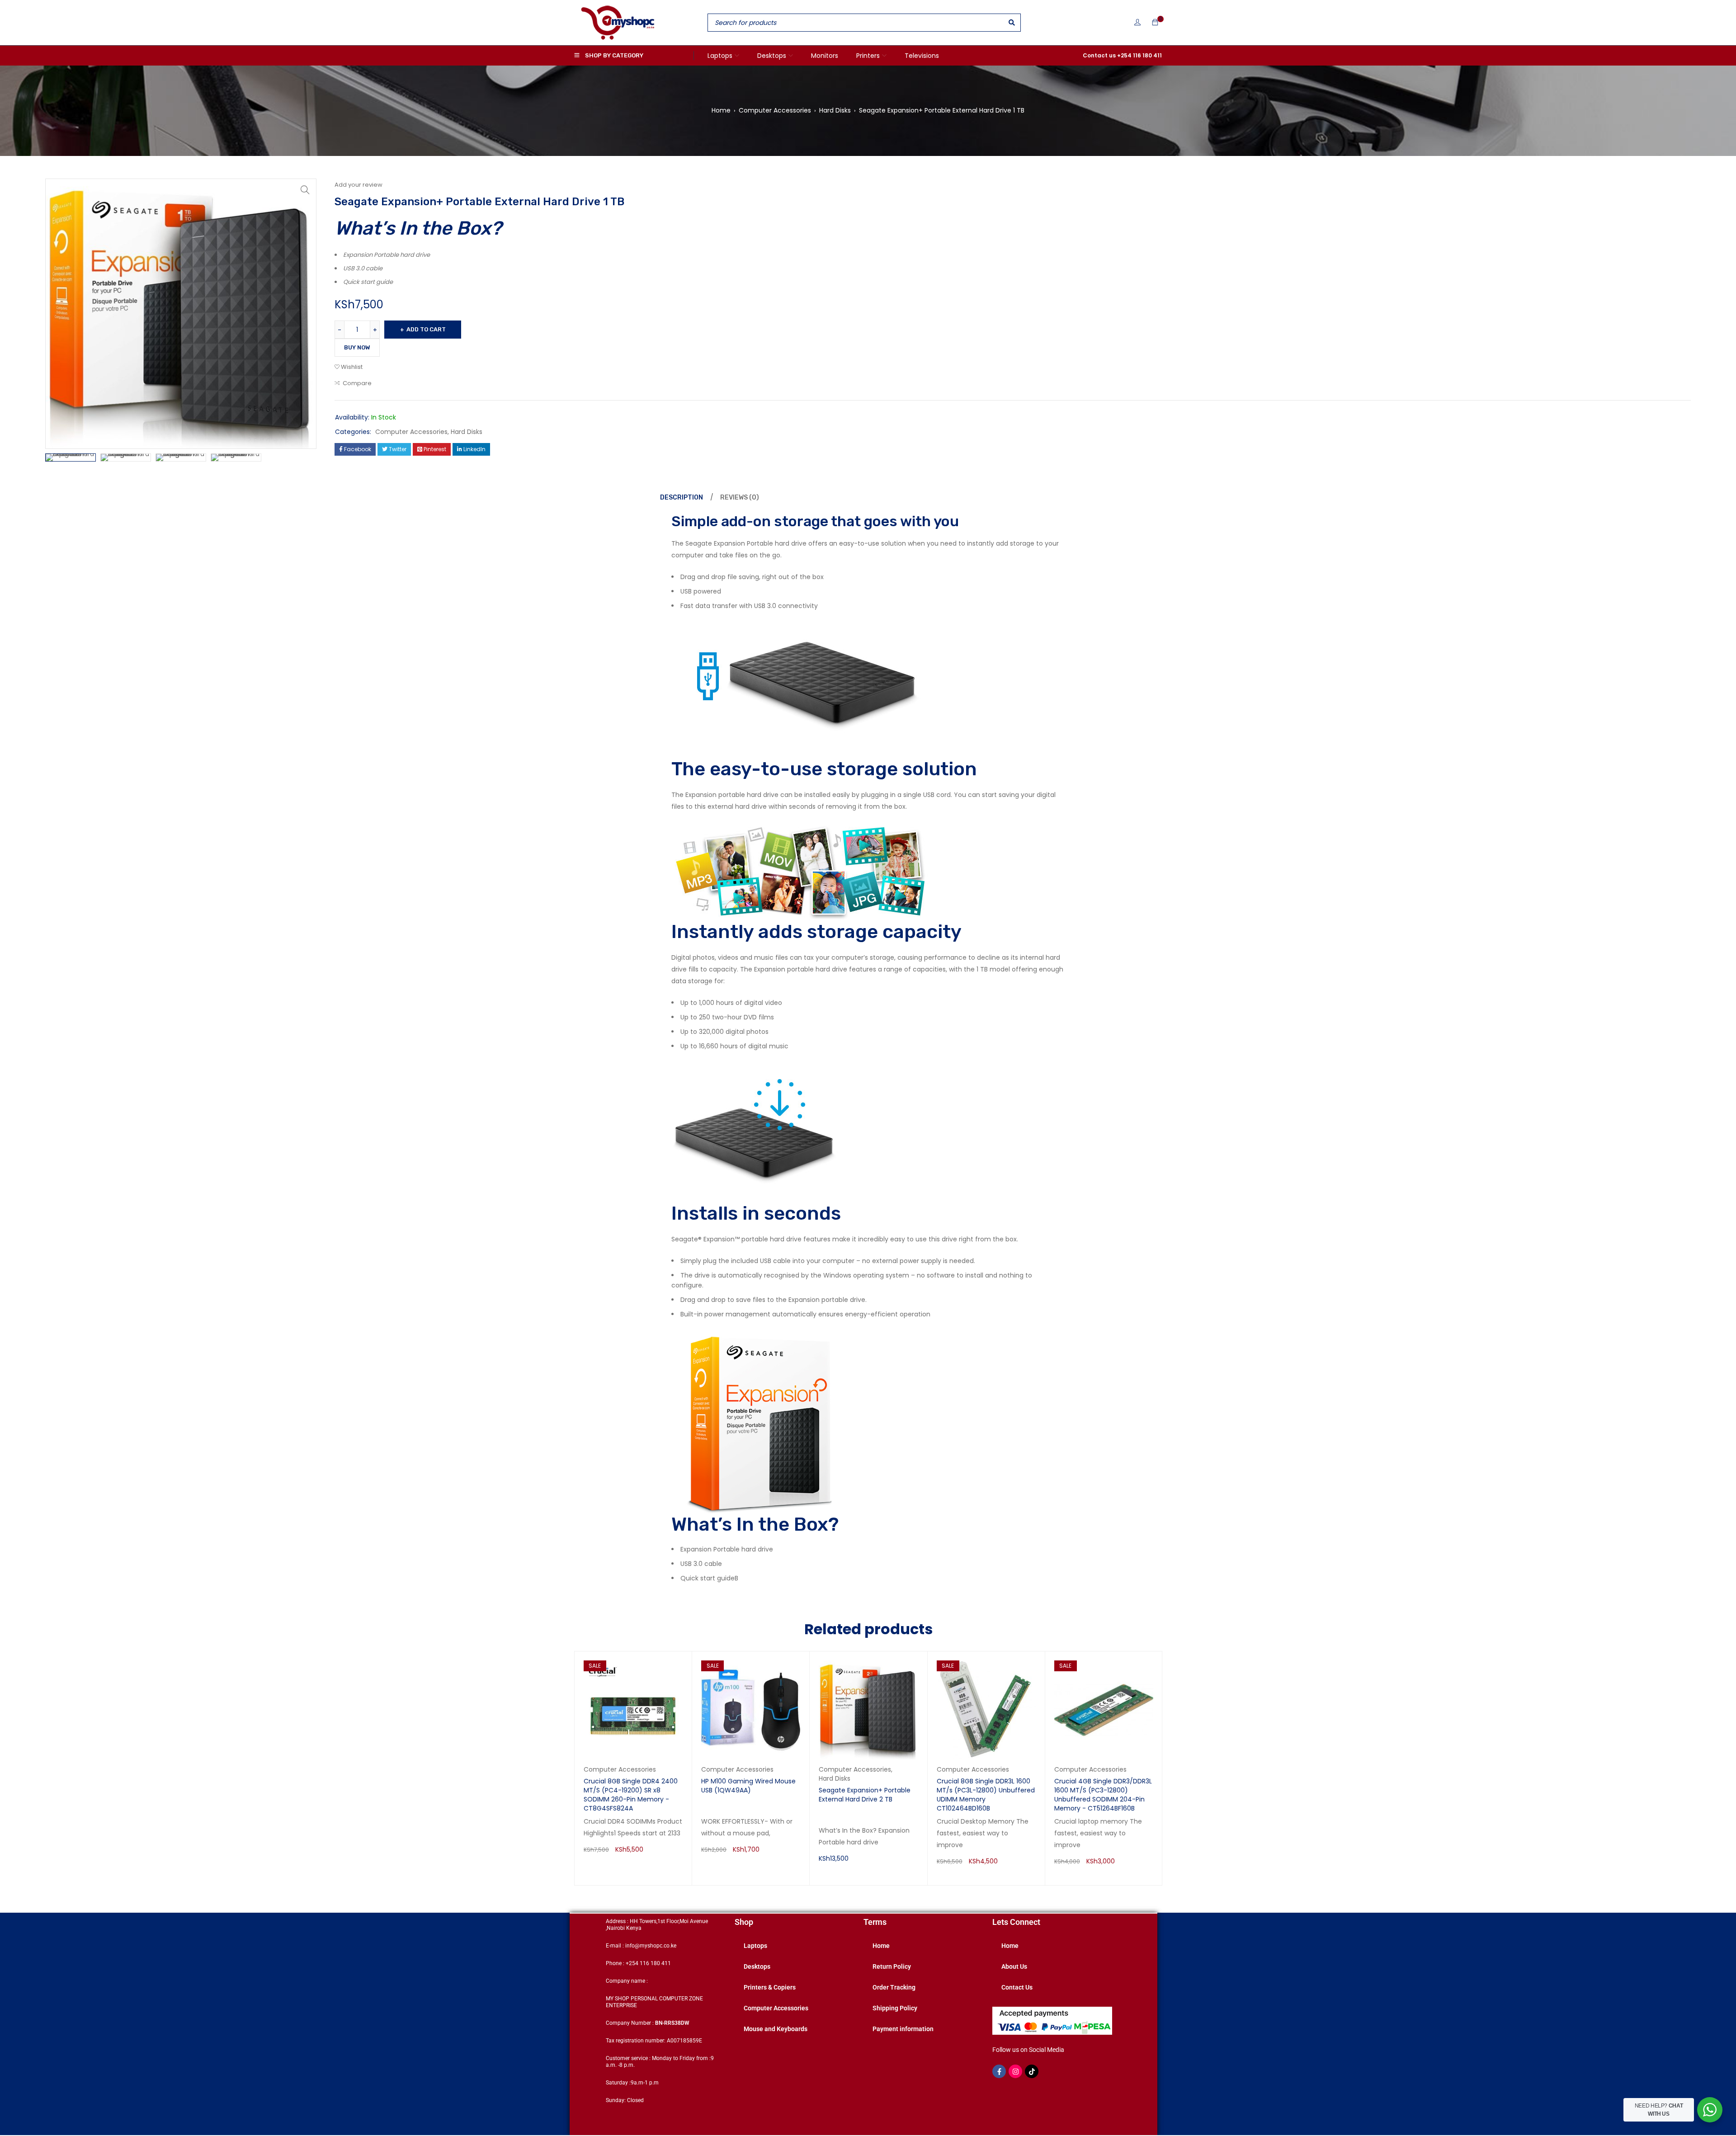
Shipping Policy (895, 2008)
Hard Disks (835, 110)
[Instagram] (1015, 2071)
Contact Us (1017, 1987)
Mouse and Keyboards (776, 2029)
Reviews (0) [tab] (740, 497)
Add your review (359, 185)
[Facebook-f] (999, 2071)
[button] (305, 190)
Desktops (757, 1966)
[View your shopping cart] (1155, 23)
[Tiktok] (1032, 2071)
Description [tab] (682, 497)
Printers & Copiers (770, 1987)
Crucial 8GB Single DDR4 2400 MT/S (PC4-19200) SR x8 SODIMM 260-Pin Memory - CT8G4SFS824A (631, 1795)
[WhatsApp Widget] (1710, 2110)
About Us (1014, 1966)
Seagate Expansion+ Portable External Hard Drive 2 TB (865, 1795)
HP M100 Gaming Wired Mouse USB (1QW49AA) (748, 1786)
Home (721, 110)
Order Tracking (894, 1987)
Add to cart (426, 329)
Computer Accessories (775, 110)
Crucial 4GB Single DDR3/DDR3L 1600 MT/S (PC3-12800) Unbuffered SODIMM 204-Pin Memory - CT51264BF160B (1103, 1795)
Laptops (755, 1946)
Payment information (903, 2029)
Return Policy (892, 1966)
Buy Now (357, 347)
